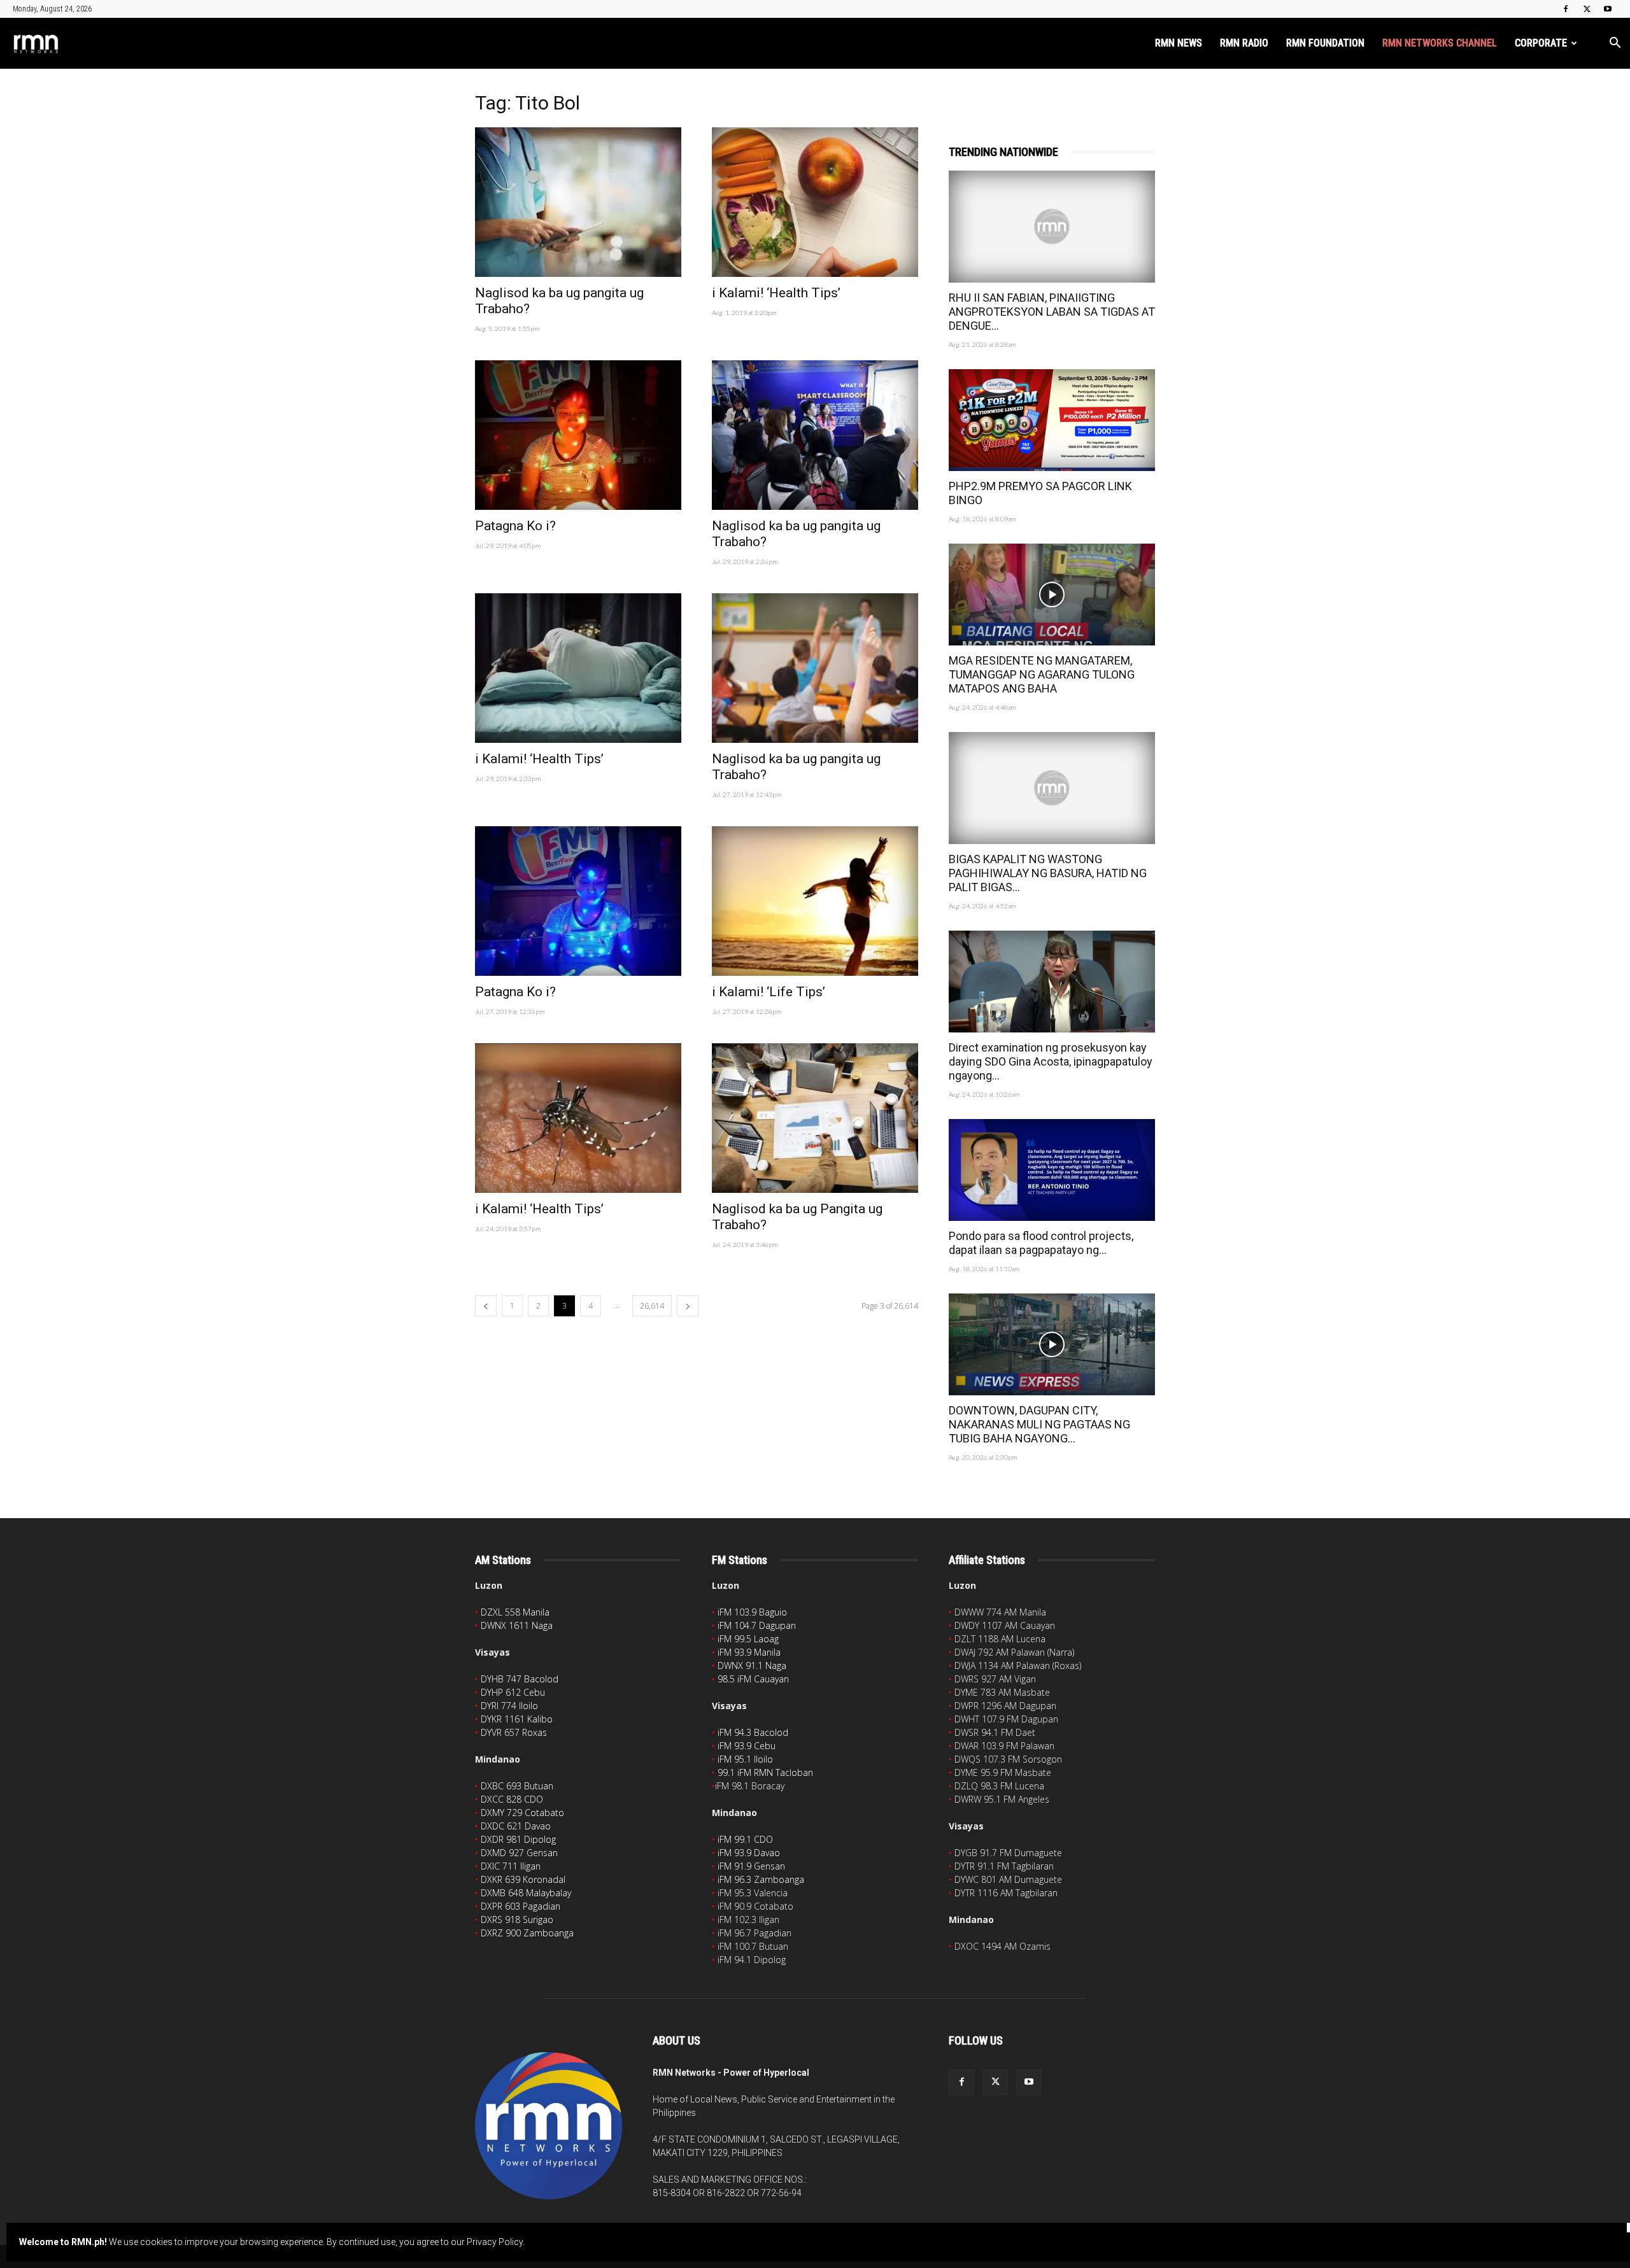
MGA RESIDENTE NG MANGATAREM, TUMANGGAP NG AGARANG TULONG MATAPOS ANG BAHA (1042, 674)
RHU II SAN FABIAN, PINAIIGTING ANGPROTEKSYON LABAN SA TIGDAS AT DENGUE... (1052, 312)
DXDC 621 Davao (516, 1826)
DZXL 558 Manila (515, 1612)
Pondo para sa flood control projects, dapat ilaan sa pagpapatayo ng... (1041, 1243)
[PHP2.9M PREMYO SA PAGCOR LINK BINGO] (1052, 420)
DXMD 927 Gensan (519, 1853)
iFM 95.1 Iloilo (745, 1759)
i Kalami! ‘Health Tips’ (776, 293)
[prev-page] (486, 1306)
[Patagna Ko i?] (578, 435)
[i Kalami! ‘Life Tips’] (815, 901)
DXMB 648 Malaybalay (526, 1893)
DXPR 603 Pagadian (521, 1906)
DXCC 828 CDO (512, 1799)
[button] (1615, 44)
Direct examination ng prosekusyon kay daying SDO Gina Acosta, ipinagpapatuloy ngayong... (1051, 1061)
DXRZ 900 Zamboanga (527, 1933)
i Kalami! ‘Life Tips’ (769, 992)
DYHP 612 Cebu (513, 1692)
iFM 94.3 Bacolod (753, 1732)
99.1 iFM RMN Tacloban (765, 1772)
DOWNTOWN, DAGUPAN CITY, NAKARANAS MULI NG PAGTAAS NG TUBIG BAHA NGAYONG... (1039, 1424)
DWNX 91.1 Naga (752, 1666)
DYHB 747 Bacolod (520, 1679)
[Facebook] (1566, 9)
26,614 (652, 1306)
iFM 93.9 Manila (749, 1652)
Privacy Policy (495, 2242)
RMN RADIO (1244, 43)
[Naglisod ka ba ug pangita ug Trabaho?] (578, 202)
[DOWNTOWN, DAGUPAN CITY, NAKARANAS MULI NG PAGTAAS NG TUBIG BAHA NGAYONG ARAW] (1052, 1344)
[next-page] (688, 1306)
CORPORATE (1541, 43)
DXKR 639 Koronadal (523, 1879)
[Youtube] (1608, 9)
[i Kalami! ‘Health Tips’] (815, 202)
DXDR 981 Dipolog (518, 1839)
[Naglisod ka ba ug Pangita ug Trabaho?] (815, 1118)
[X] (1587, 9)
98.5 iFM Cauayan (753, 1679)
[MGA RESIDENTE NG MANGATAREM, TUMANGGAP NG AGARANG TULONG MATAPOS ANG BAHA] (1052, 595)
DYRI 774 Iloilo (509, 1706)
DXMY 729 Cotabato (522, 1813)
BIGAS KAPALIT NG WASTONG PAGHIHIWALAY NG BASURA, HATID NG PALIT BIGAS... (1048, 873)
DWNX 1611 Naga (517, 1625)
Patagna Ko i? (515, 526)
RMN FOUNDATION (1325, 43)
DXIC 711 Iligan (511, 1866)
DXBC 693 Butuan (517, 1786)
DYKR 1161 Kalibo (517, 1719)
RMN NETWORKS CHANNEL (1440, 43)
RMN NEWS (1179, 43)
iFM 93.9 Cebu (747, 1746)
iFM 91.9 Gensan (751, 1866)
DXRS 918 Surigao (517, 1919)
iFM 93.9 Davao (749, 1853)
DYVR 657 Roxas (514, 1732)
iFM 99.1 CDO (745, 1839)
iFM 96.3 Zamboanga (761, 1879)
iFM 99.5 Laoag (748, 1639)
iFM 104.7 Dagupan (757, 1625)
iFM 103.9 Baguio (752, 1612)
